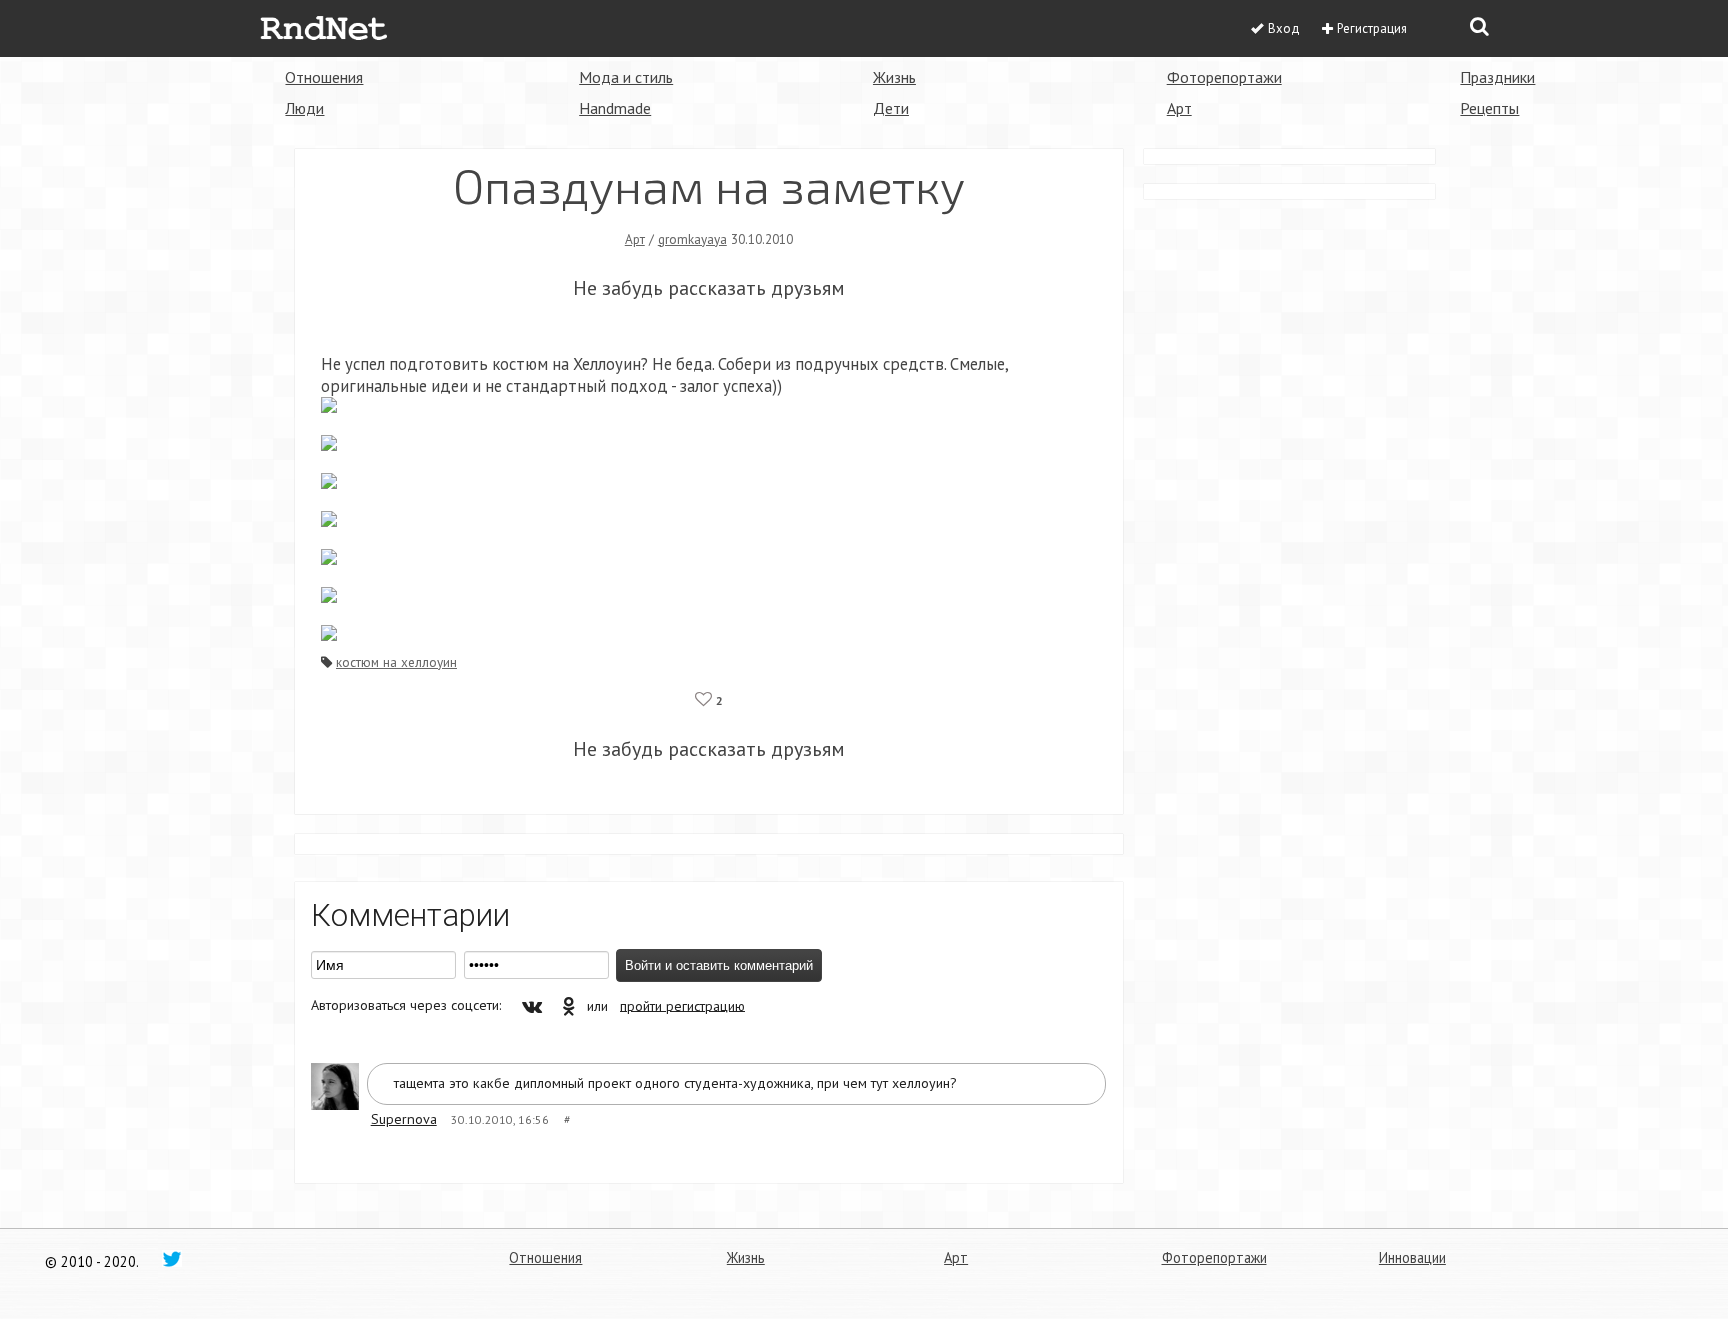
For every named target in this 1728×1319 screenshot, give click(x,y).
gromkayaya (692, 239)
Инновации (1412, 1257)
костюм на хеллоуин (396, 662)
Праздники (1497, 77)
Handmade (615, 108)
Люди (304, 108)
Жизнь (894, 77)
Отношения (324, 77)
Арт (1179, 108)
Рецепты (1489, 108)
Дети (891, 108)
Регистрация (1372, 28)
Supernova (404, 1119)
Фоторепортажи (1224, 77)
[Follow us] (172, 1258)
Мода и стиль (626, 77)
